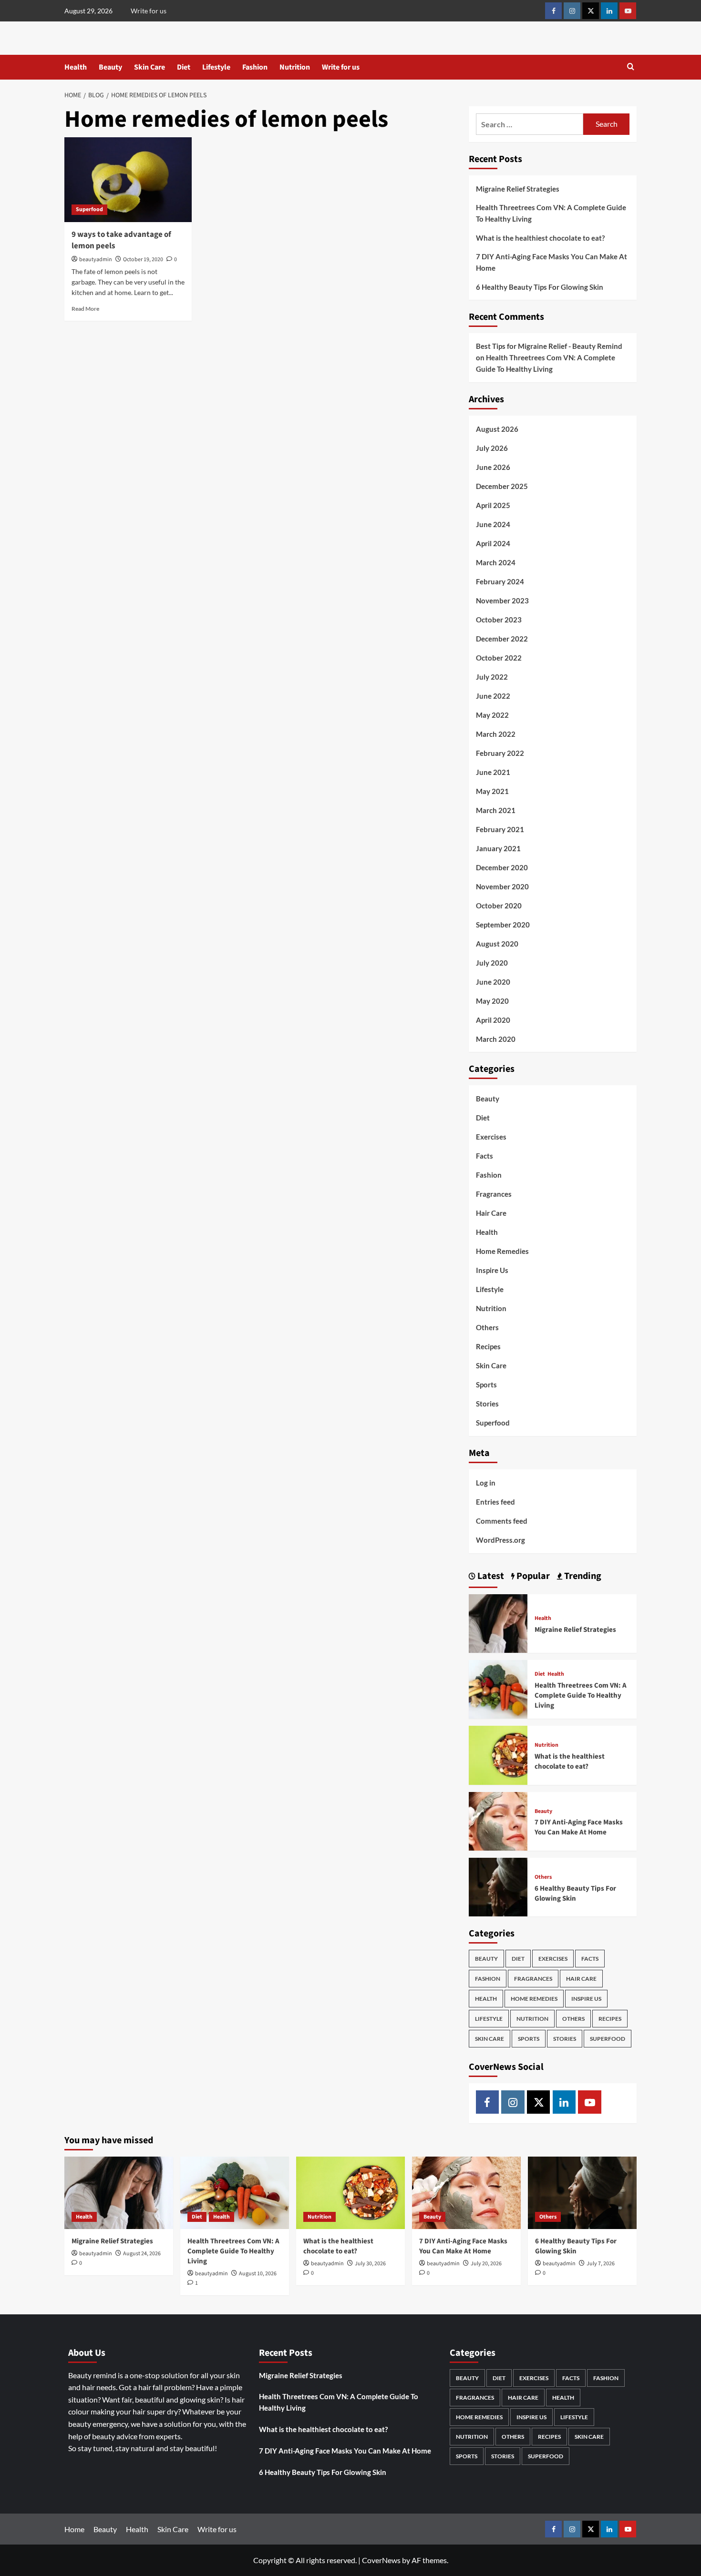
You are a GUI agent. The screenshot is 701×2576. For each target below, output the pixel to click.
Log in (486, 1483)
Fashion (255, 67)
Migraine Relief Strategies (518, 189)
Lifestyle (216, 67)
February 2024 (500, 581)
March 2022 (496, 734)
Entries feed (495, 1502)
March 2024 (496, 562)
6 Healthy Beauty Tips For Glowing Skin (540, 287)
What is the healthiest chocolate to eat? (540, 238)
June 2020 (493, 982)
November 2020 (502, 886)
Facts (485, 1156)
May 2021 (492, 791)
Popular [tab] (532, 1576)
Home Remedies (502, 1251)
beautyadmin (96, 260)
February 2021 (500, 829)
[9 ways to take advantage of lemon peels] (128, 180)
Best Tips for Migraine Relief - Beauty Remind (549, 346)
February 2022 (500, 753)
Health (76, 67)
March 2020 (496, 1039)
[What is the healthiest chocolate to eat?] (498, 1754)
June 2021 (493, 772)
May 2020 (492, 1001)
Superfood (89, 209)
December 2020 (502, 867)
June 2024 (493, 524)
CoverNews (381, 2560)
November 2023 (502, 601)
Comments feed (502, 1521)
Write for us (149, 11)
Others (487, 1327)
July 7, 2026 (601, 2264)
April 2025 (493, 505)
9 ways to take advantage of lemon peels (121, 240)
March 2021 (496, 810)
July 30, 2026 (370, 2264)
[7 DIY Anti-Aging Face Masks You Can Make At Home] (498, 1820)
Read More (85, 309)
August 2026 (497, 429)
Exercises (491, 1137)
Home (74, 2529)
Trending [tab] (582, 1576)
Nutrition (295, 67)
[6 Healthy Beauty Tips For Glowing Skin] (498, 1886)
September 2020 (503, 925)
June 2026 (493, 467)
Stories (487, 1404)
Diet (184, 67)
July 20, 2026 (486, 2264)
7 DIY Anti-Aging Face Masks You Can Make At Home (552, 262)
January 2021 (498, 848)
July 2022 (492, 677)
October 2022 (499, 658)
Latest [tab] (490, 1576)
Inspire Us (492, 1270)
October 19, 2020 (143, 260)
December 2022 (502, 639)
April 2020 (493, 1020)
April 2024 (493, 543)
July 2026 (492, 448)
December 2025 (502, 486)
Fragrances (494, 1194)
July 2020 (492, 963)
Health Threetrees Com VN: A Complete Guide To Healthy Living (551, 213)
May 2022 (492, 715)
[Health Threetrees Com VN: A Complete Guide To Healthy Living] (498, 1688)
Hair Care (491, 1213)
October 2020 (499, 906)
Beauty (110, 67)
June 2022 (493, 696)
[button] (631, 67)
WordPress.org (500, 1540)
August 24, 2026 (142, 2254)
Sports (486, 1385)
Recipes (488, 1346)
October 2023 (499, 620)
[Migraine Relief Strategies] (498, 1622)
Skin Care (149, 67)
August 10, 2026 (258, 2274)
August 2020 (497, 944)
